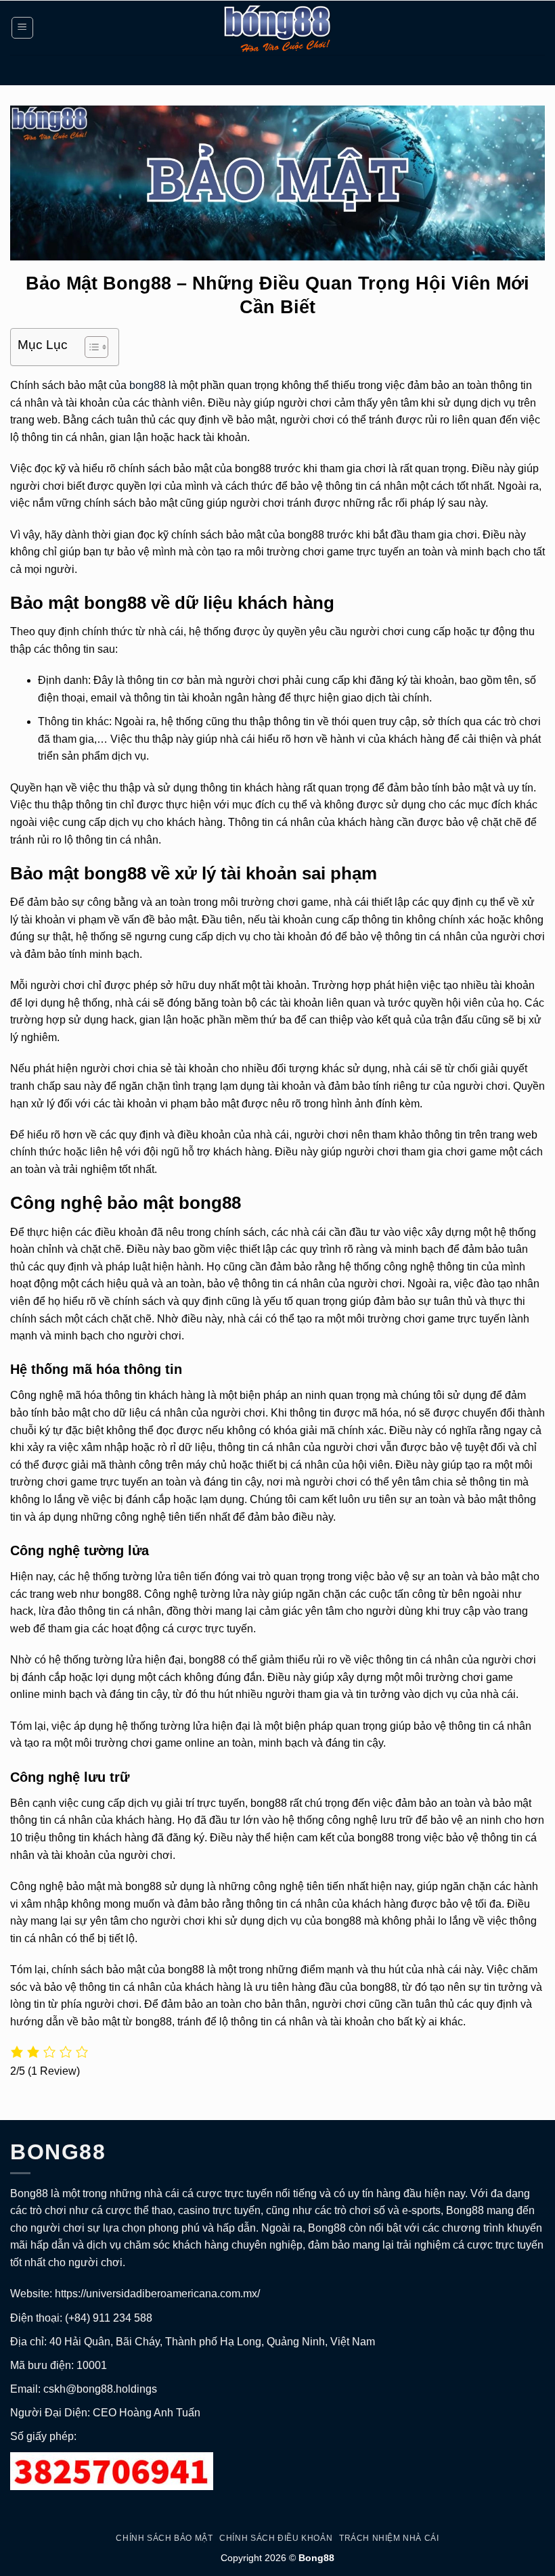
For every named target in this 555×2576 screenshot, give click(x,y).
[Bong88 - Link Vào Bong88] (277, 28)
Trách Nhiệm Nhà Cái (389, 2538)
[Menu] (23, 28)
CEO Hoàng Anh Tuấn (147, 2413)
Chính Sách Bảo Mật (164, 2538)
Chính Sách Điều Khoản (276, 2538)
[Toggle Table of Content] (90, 347)
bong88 (148, 385)
